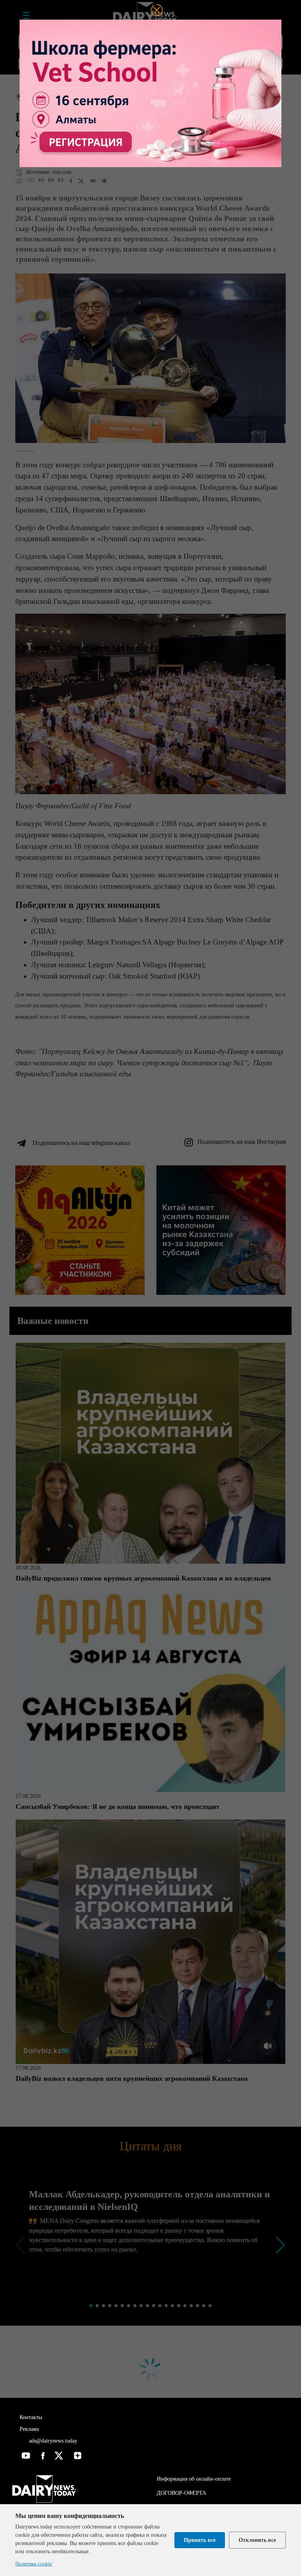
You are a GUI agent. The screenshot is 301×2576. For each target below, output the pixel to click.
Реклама (29, 2429)
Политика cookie (34, 2564)
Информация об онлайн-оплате (194, 2479)
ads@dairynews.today (52, 2441)
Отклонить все (257, 2540)
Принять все (200, 2540)
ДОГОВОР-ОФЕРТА (181, 2493)
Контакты (31, 2417)
